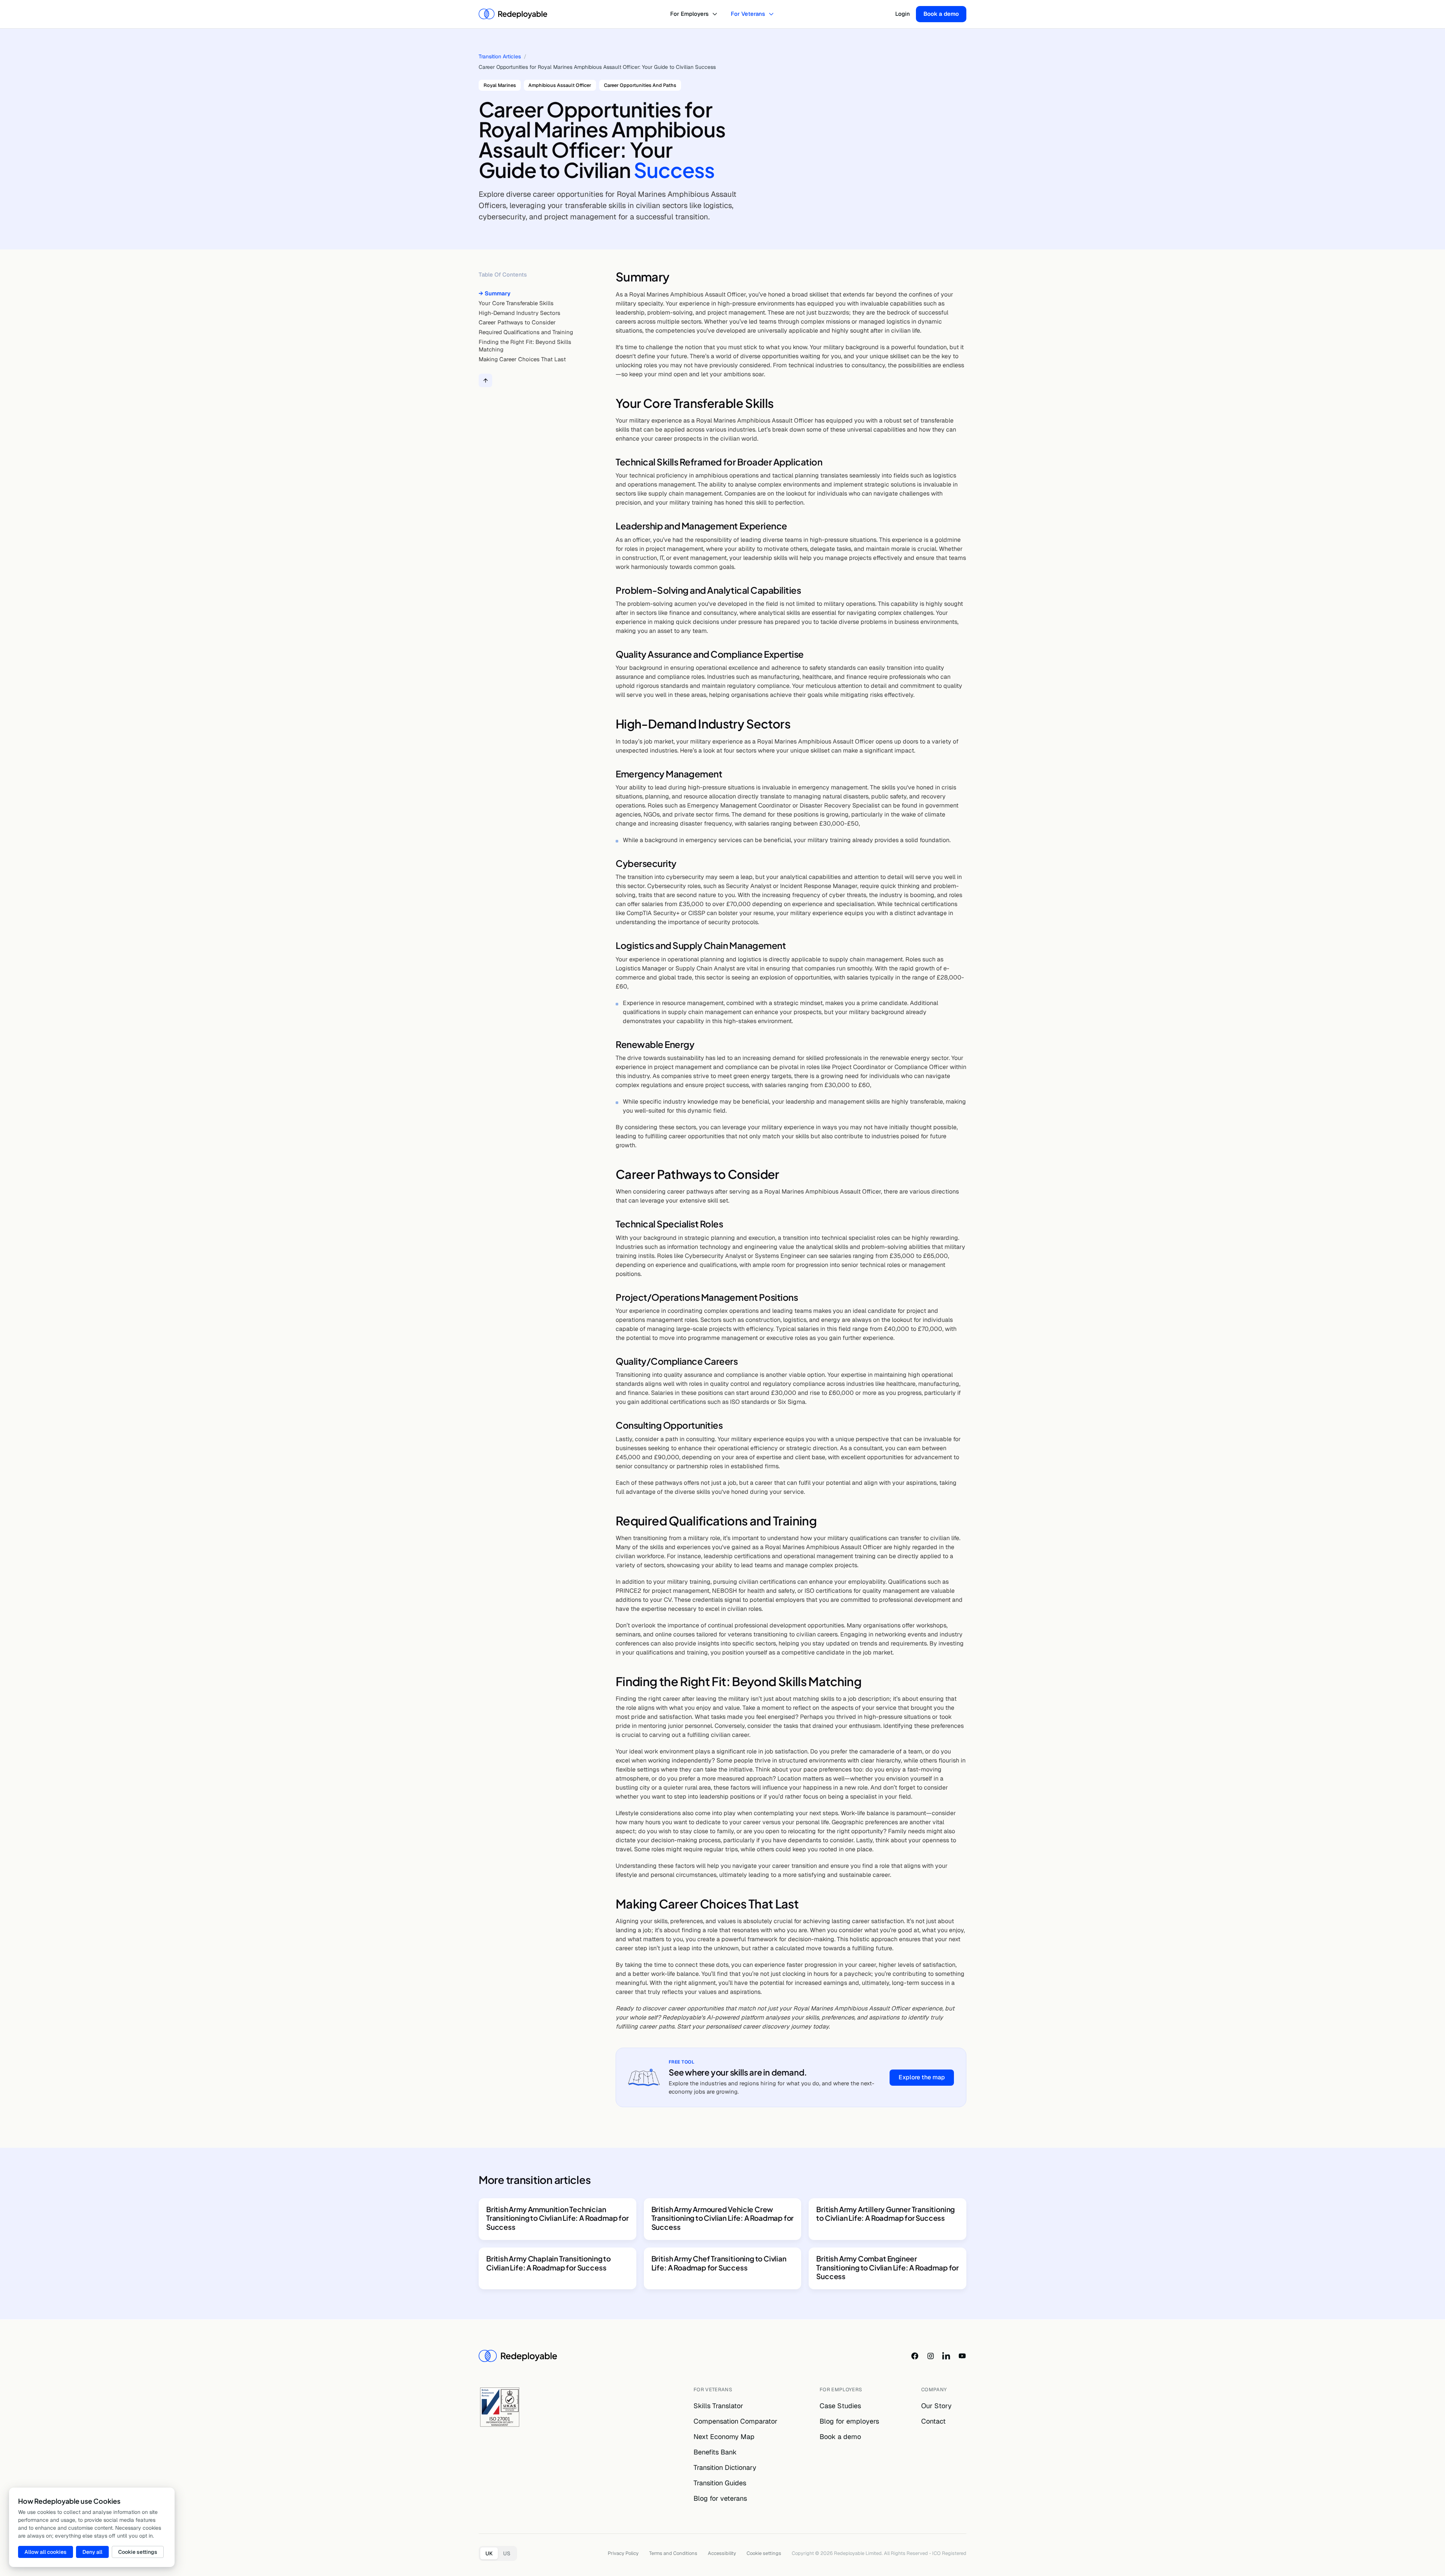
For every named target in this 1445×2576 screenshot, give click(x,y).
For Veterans (748, 14)
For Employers (689, 14)
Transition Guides (720, 2483)
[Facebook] (915, 2356)
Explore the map (922, 2077)
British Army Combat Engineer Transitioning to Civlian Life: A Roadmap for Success (888, 2267)
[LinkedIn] (946, 2356)
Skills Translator (718, 2406)
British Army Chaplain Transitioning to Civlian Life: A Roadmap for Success (548, 2263)
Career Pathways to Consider (517, 322)
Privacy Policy (623, 2553)
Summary (498, 293)
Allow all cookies (46, 2552)
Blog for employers (849, 2421)
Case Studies (840, 2406)
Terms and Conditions (673, 2553)
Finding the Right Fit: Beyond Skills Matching (525, 346)
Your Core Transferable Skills (516, 303)
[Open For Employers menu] (716, 14)
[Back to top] (485, 381)
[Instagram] (931, 2356)
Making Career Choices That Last (522, 359)
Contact (933, 2421)
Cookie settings (764, 2553)
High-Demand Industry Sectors (519, 313)
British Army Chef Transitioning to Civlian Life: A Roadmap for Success (719, 2263)
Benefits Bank (715, 2452)
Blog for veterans (720, 2498)
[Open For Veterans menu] (772, 14)
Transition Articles (500, 56)
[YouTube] (962, 2356)
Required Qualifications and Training (526, 332)
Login (903, 14)
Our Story (936, 2406)
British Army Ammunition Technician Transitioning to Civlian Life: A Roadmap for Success (557, 2218)
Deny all (92, 2552)
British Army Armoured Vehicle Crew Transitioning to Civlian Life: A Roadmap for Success (723, 2218)
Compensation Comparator (735, 2421)
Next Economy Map (724, 2437)
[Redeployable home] (513, 14)
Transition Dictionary (725, 2467)
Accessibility (722, 2553)
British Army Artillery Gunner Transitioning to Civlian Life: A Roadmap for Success (885, 2214)
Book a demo (941, 14)
